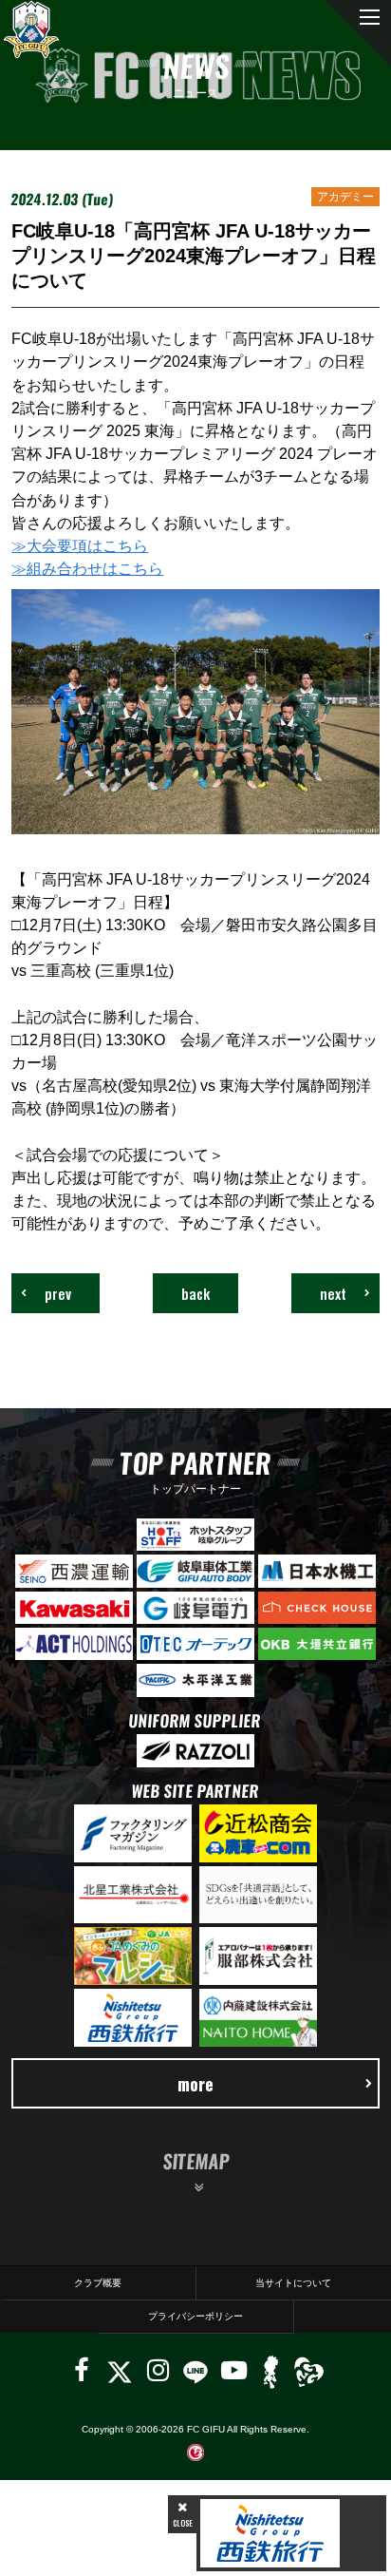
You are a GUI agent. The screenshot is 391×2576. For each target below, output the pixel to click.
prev (58, 1293)
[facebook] (82, 2370)
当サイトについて (293, 2283)
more (195, 2083)
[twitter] (119, 2370)
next (333, 1293)
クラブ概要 (98, 2283)
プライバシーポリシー (195, 2316)
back (195, 1293)
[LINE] (195, 2370)
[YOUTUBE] (234, 2370)
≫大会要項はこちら (80, 545)
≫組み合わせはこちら (87, 568)
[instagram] (158, 2370)
